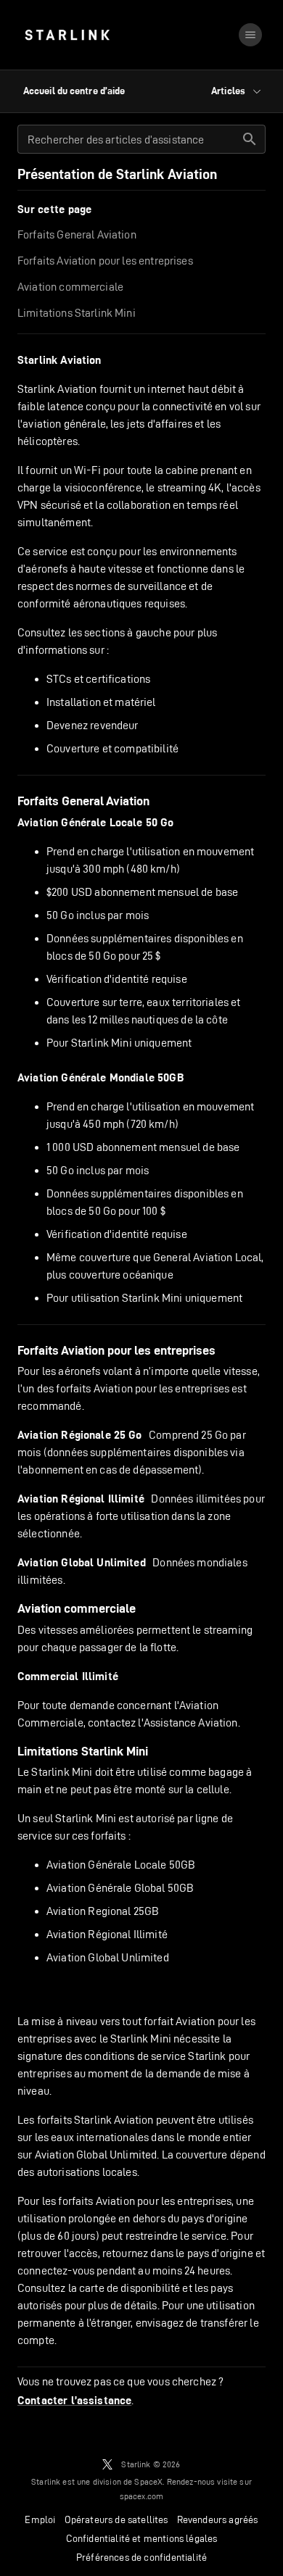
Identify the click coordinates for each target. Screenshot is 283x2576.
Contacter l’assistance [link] (74, 2401)
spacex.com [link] (142, 2496)
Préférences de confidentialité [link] (141, 2557)
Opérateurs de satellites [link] (116, 2519)
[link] (67, 35)
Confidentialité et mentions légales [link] (142, 2538)
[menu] (250, 35)
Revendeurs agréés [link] (218, 2519)
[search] (250, 139)
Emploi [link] (40, 2519)
